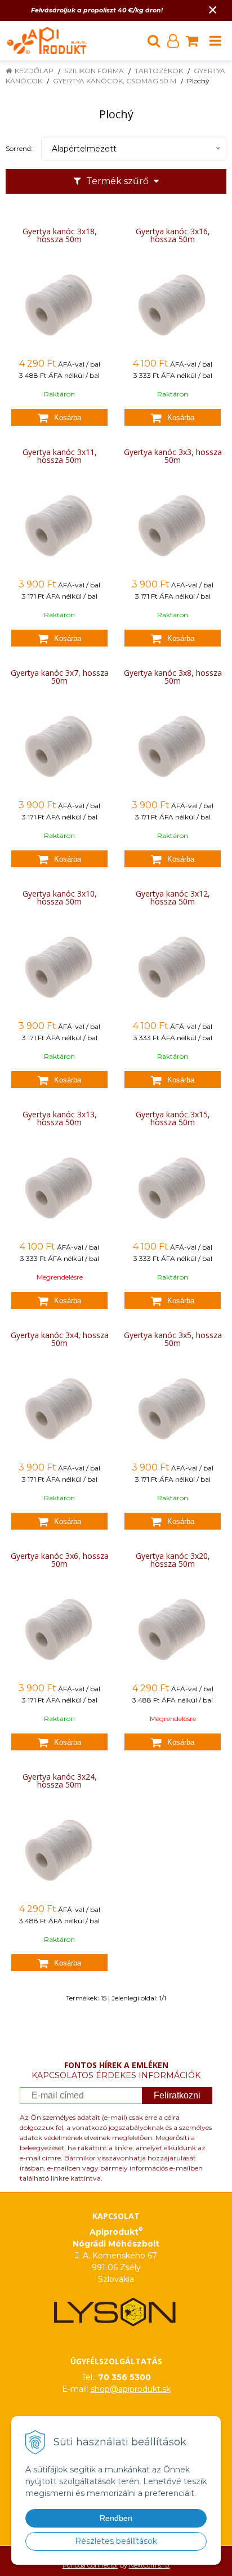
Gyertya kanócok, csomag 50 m (115, 81)
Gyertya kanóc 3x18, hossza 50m (60, 235)
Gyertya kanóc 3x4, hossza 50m (60, 1339)
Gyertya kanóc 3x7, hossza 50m (60, 677)
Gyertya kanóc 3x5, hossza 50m (173, 1339)
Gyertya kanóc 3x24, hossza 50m (60, 1781)
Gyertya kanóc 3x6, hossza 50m (60, 1560)
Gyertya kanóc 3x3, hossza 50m (173, 456)
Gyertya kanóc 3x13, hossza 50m (60, 1118)
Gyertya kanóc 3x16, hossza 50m (173, 235)
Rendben (116, 2518)
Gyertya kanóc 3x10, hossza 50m (60, 898)
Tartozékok (159, 71)
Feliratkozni (177, 2095)
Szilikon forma (94, 71)
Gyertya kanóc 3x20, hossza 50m (173, 1560)
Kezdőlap (34, 71)
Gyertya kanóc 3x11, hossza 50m (60, 456)
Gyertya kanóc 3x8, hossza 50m (173, 677)
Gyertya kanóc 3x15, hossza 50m (173, 1118)
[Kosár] (192, 41)
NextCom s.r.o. (150, 2565)
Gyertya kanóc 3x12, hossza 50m (173, 898)
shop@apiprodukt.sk (131, 2389)
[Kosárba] (59, 417)
